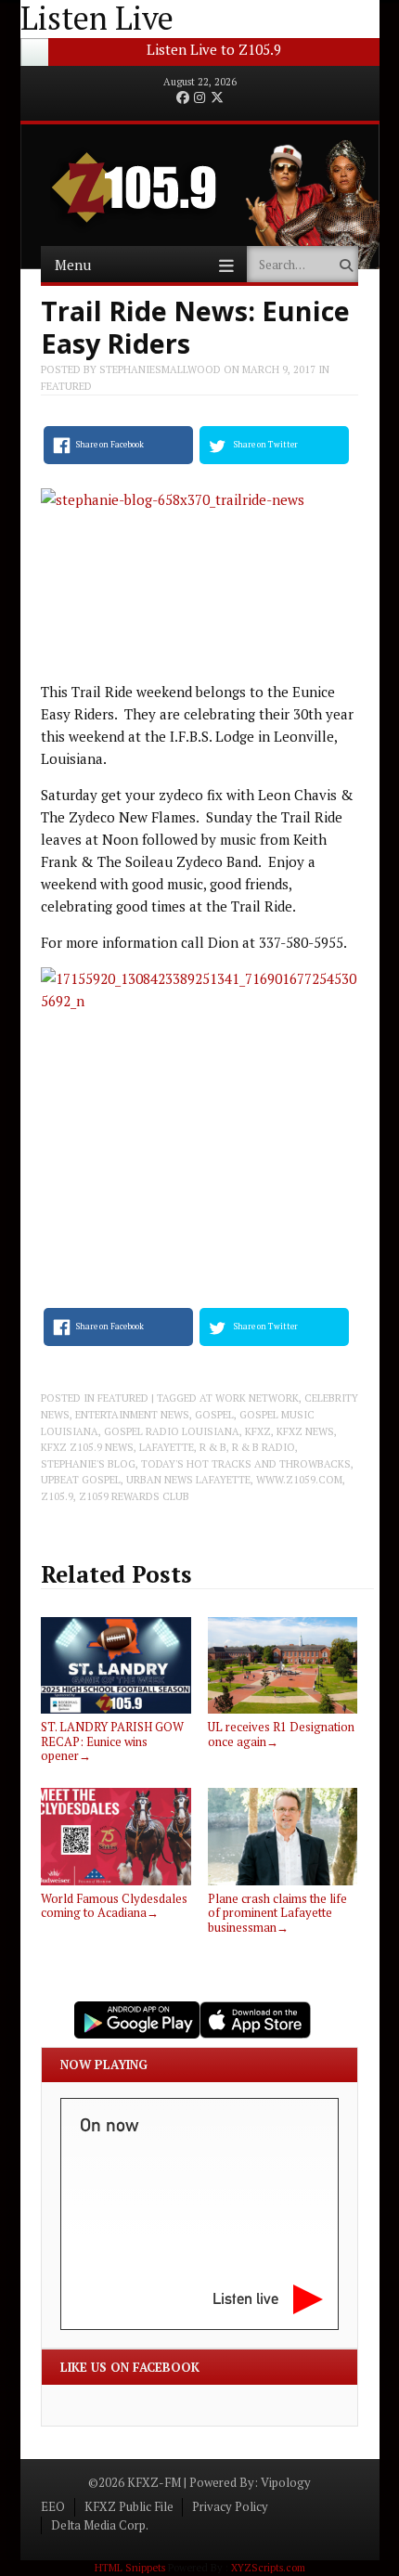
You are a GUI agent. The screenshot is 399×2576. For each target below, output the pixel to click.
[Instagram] (199, 98)
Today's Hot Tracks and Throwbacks (246, 1464)
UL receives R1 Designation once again (281, 1734)
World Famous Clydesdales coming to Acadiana (114, 1905)
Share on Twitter (266, 445)
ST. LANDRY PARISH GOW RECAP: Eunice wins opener (112, 1741)
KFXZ (258, 1431)
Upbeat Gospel (81, 1480)
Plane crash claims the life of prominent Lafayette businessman (277, 1913)
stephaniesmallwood (160, 369)
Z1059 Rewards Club (134, 1496)
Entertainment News (132, 1415)
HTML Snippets (130, 2568)
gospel (214, 1415)
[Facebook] (183, 98)
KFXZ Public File (129, 2506)
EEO (53, 2506)
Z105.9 (57, 1496)
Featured (66, 386)
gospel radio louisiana (172, 1431)
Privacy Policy (230, 2506)
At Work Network (249, 1398)
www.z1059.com (299, 1480)
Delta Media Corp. (100, 2525)
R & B (213, 1447)
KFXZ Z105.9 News (87, 1447)
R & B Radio (264, 1447)
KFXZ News (305, 1431)
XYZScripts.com (268, 2568)
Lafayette (167, 1447)
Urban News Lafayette (188, 1480)
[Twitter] (217, 98)
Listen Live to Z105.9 (214, 49)
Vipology (286, 2482)
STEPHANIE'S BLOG (88, 1464)
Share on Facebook (110, 445)
